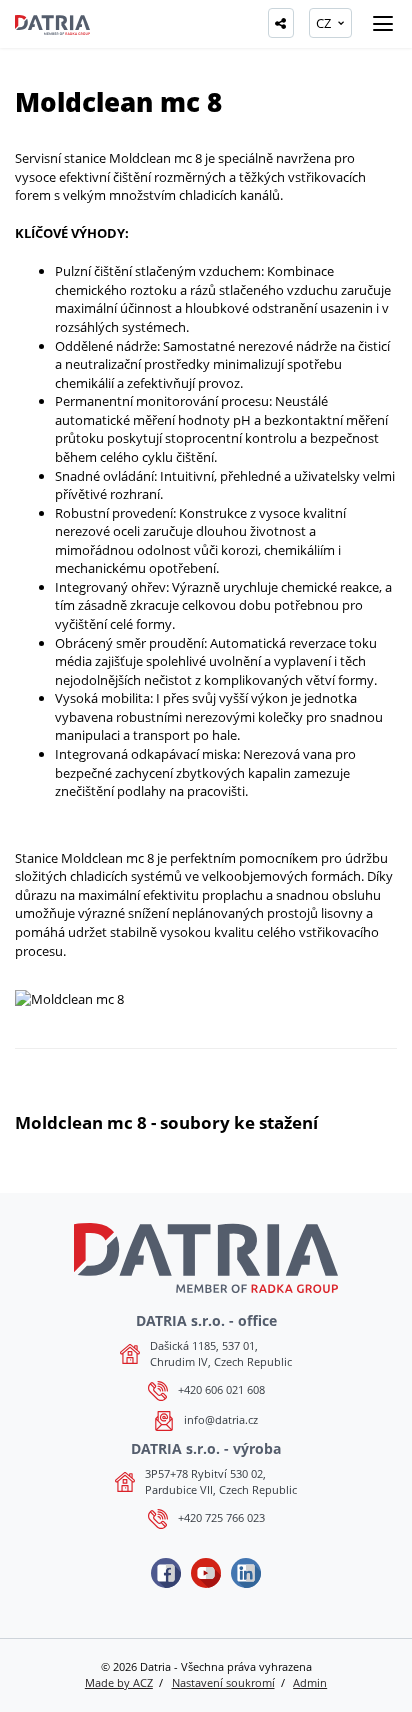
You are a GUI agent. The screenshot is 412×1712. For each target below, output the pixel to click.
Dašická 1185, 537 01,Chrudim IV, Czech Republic (221, 1353)
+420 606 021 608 (221, 1389)
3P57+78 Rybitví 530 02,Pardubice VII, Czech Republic (221, 1481)
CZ (323, 23)
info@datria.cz (221, 1419)
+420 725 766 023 (221, 1517)
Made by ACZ (119, 1682)
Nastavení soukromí (223, 1682)
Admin (310, 1682)
